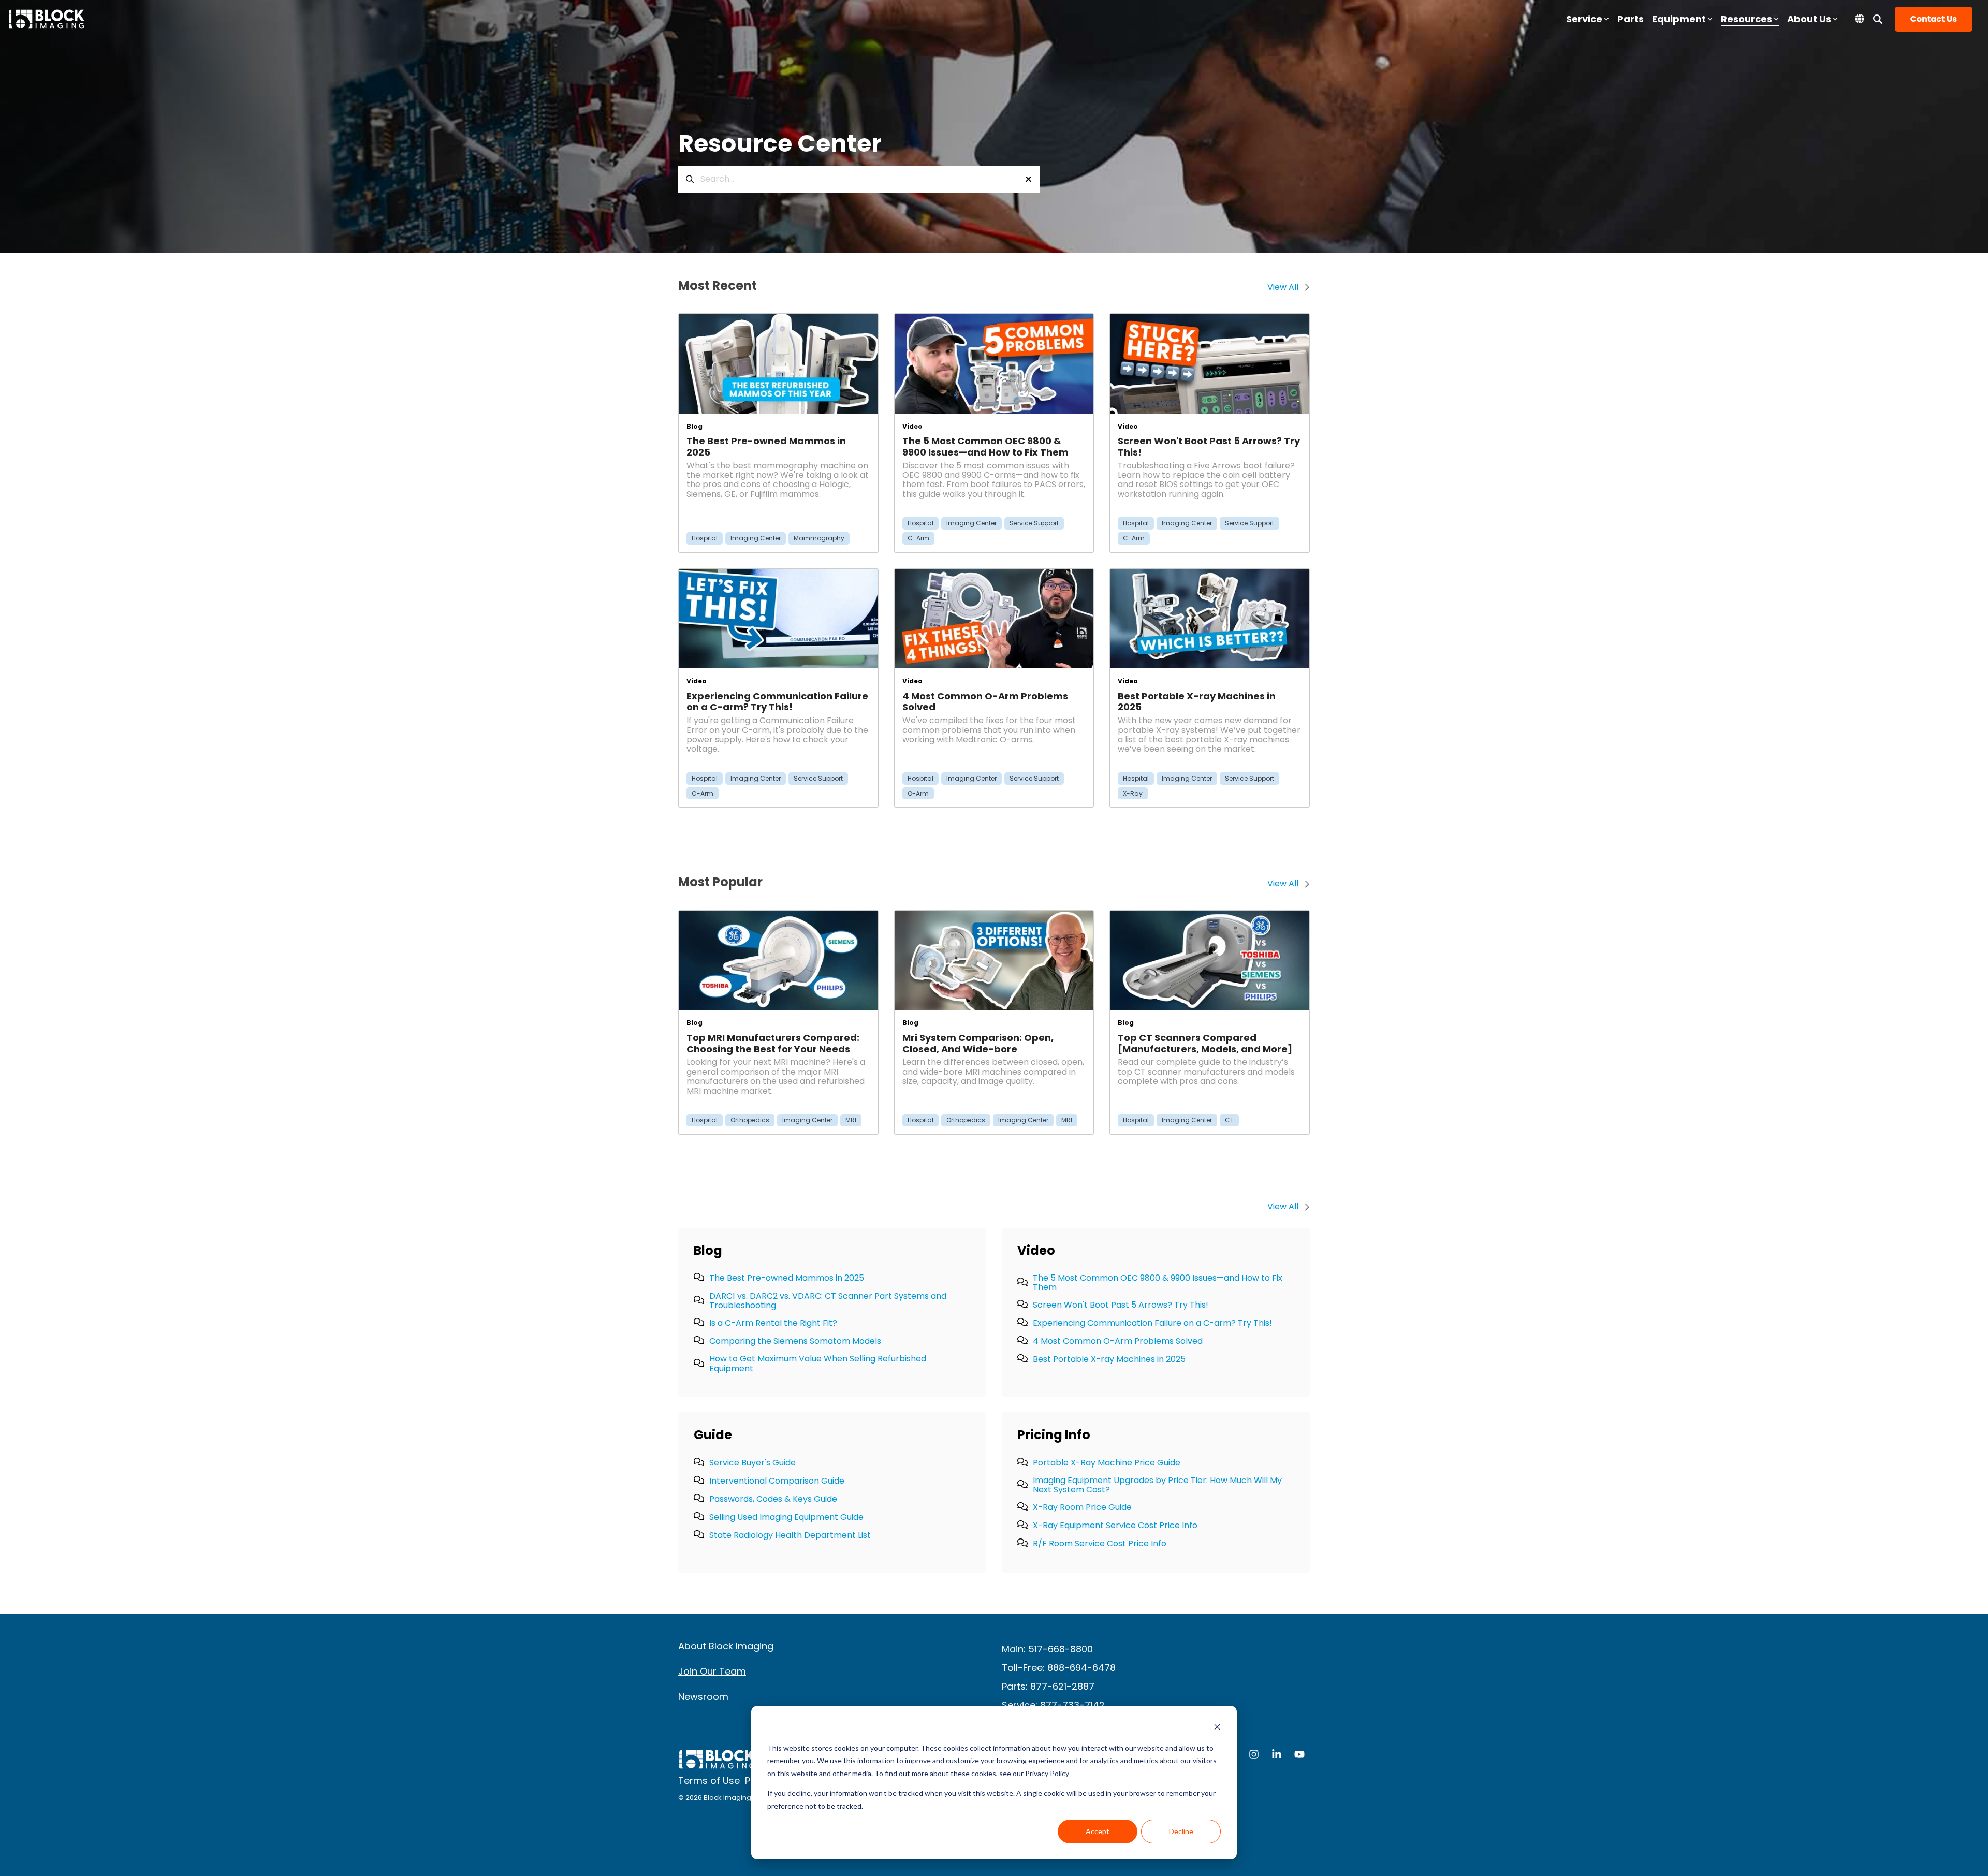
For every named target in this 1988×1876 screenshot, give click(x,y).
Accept (1098, 1831)
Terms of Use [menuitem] (709, 1781)
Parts (1631, 19)
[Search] (1878, 19)
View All (1283, 1207)
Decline (1181, 1831)
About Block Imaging (726, 1646)
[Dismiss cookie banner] (1217, 1728)
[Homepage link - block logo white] (717, 1764)
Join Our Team (712, 1671)
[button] (1255, 1755)
